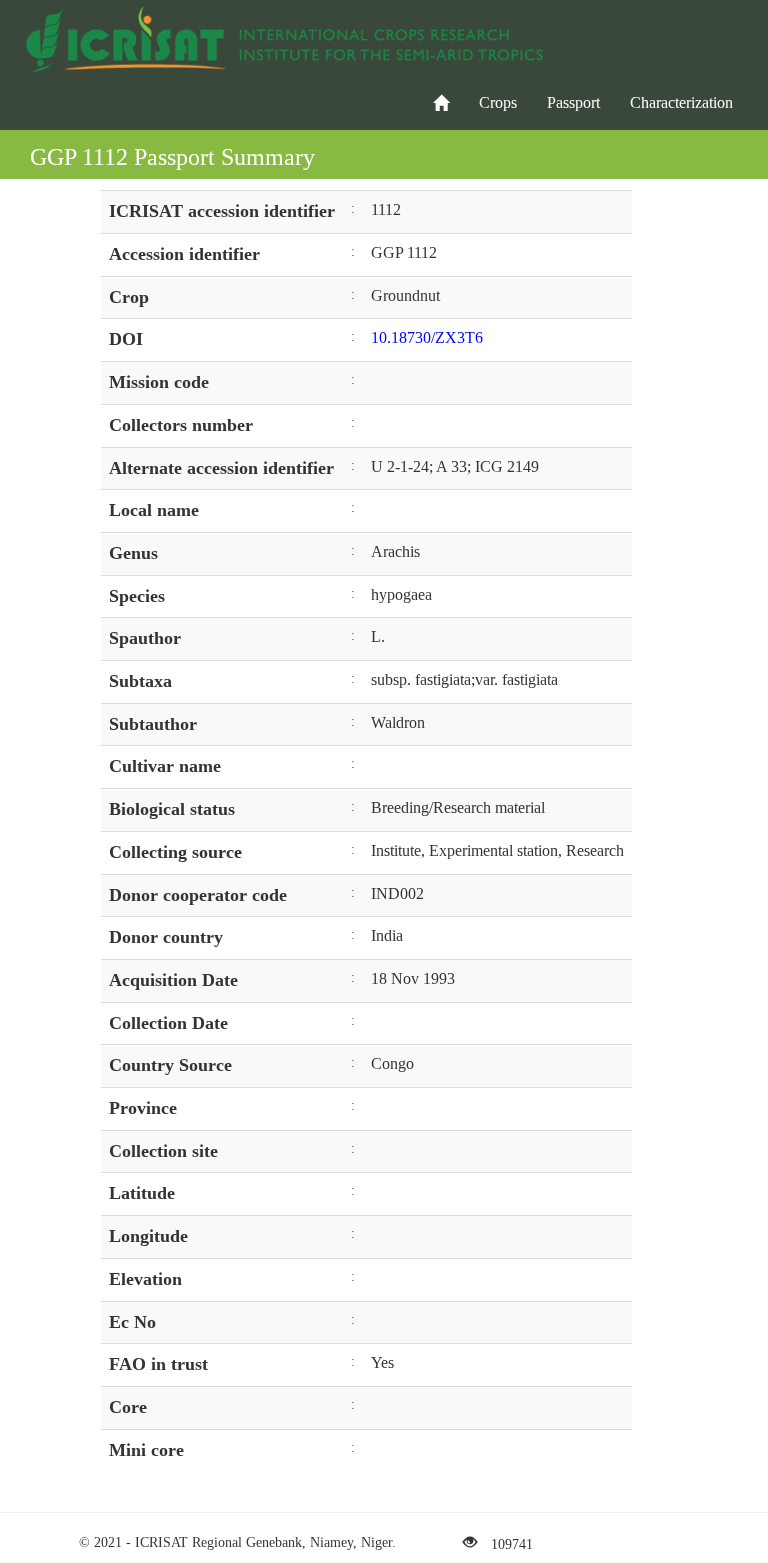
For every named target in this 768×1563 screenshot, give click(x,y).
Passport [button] (573, 102)
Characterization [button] (681, 102)
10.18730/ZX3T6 (427, 337)
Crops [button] (498, 102)
